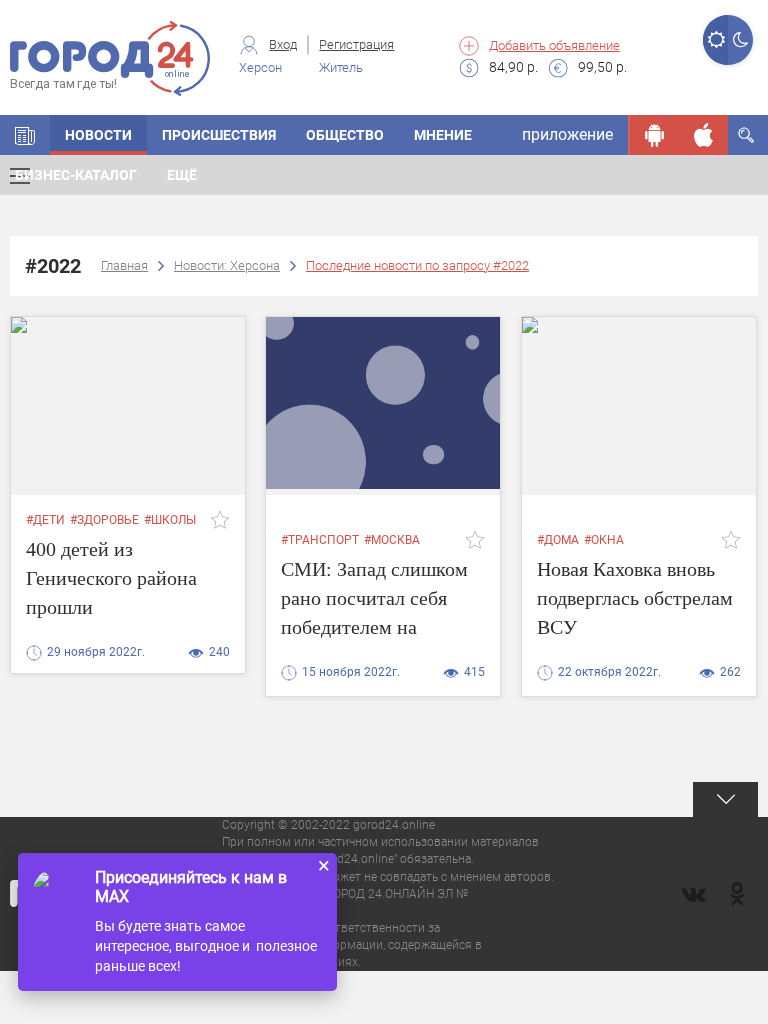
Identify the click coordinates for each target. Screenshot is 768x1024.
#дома (558, 540)
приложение (567, 134)
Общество (345, 135)
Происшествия (219, 135)
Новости (98, 135)
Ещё (182, 175)
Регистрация (356, 44)
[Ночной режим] (740, 40)
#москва (392, 540)
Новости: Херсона (227, 265)
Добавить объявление (554, 45)
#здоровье (104, 520)
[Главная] (25, 135)
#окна (604, 540)
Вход (283, 44)
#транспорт (320, 540)
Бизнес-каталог (76, 175)
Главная (124, 265)
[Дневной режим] (715, 40)
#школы (170, 520)
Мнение (443, 135)
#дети (45, 520)
